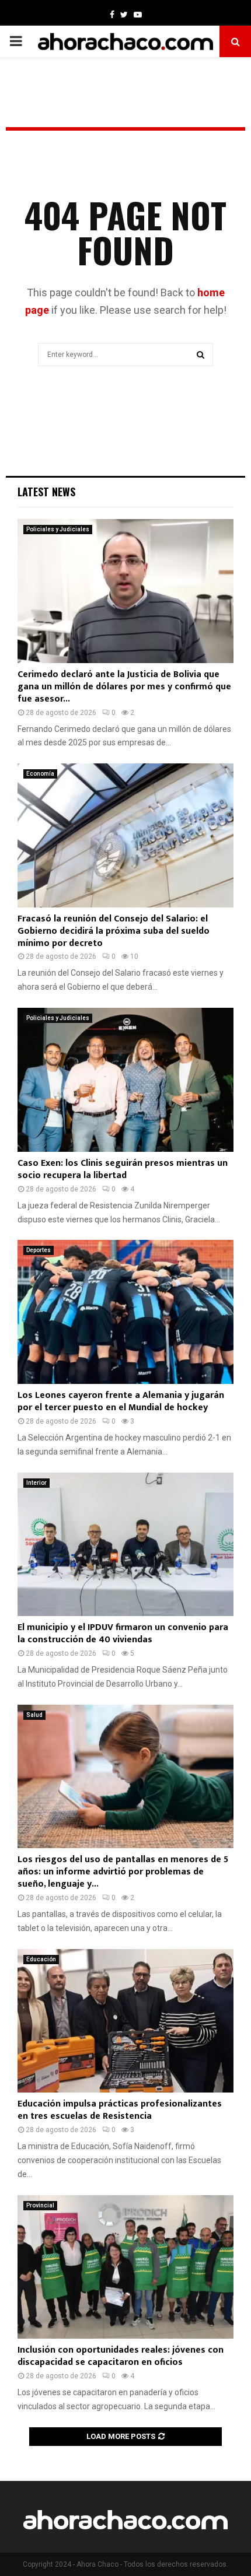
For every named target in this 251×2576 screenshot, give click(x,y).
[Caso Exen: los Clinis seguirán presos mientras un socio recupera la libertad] (125, 1080)
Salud (34, 1715)
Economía (40, 774)
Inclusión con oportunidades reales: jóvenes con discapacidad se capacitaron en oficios (121, 2356)
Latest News (46, 492)
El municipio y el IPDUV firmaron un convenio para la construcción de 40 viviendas (123, 1634)
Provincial (40, 2205)
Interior (36, 1483)
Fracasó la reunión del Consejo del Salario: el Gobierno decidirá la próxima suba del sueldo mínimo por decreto (114, 931)
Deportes (39, 1250)
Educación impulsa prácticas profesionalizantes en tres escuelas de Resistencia (120, 2110)
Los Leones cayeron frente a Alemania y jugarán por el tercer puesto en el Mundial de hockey (121, 1401)
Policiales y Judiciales (58, 529)
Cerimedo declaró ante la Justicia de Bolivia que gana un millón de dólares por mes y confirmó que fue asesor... (124, 687)
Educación (41, 1959)
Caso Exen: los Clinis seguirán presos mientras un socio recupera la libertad (123, 1169)
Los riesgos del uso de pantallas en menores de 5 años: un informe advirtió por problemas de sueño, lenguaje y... (123, 1872)
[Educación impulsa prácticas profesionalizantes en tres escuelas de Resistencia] (125, 2021)
